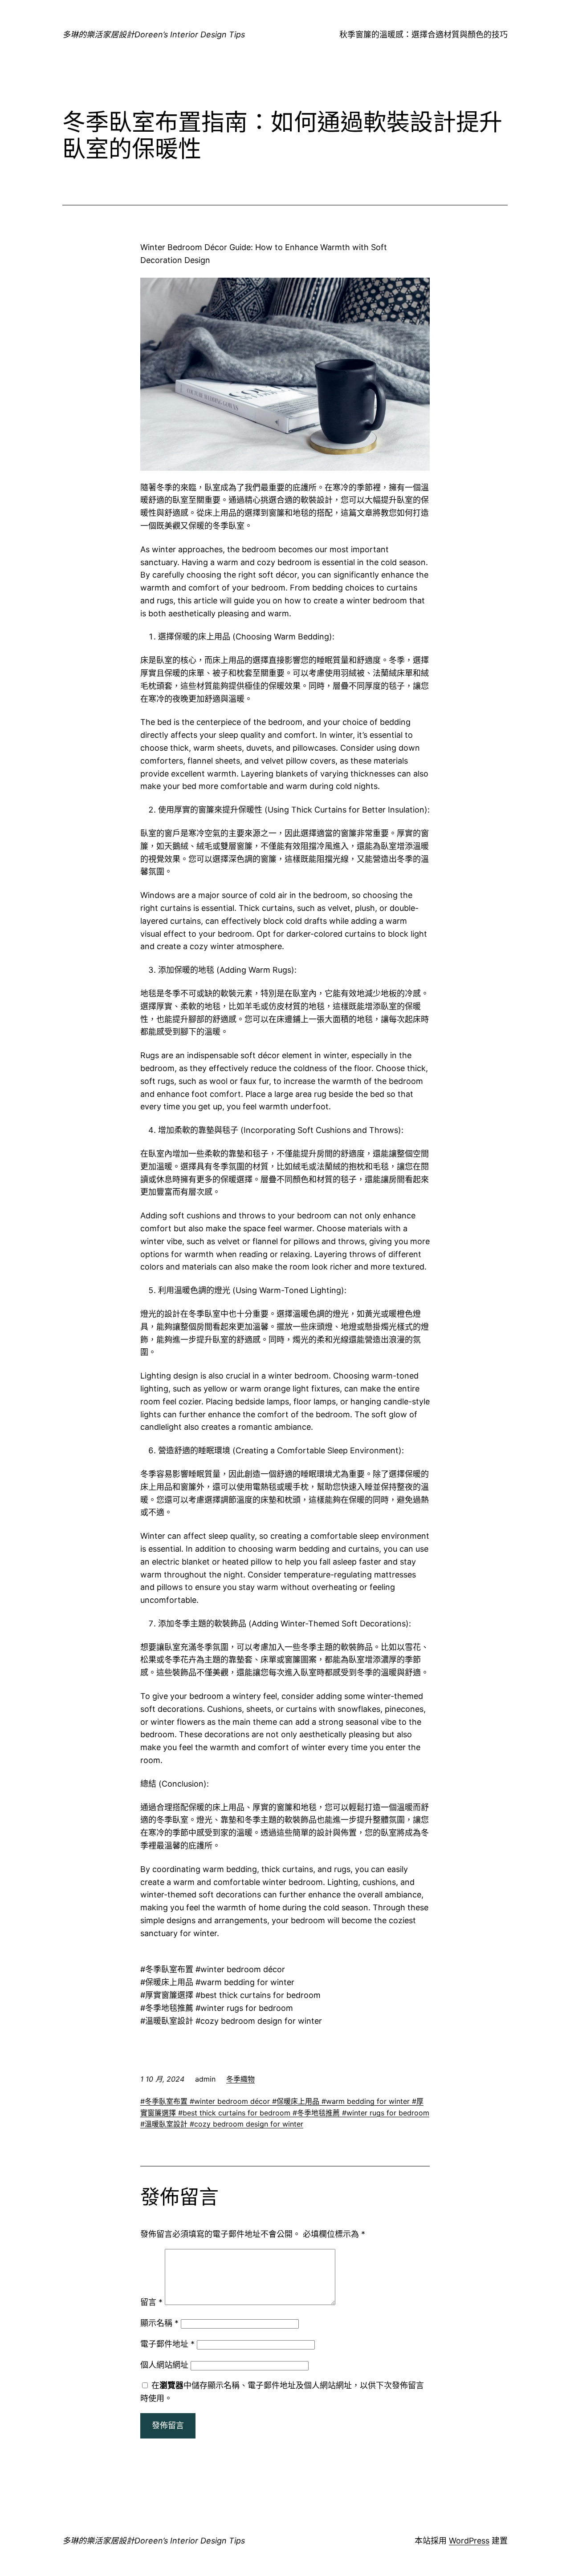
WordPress (469, 2541)
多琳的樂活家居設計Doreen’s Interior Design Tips (154, 34)
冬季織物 (240, 2079)
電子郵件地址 (167, 2344)
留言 (151, 2302)
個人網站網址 (164, 2365)
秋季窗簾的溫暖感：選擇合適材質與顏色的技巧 (423, 34)
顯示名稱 (159, 2323)
